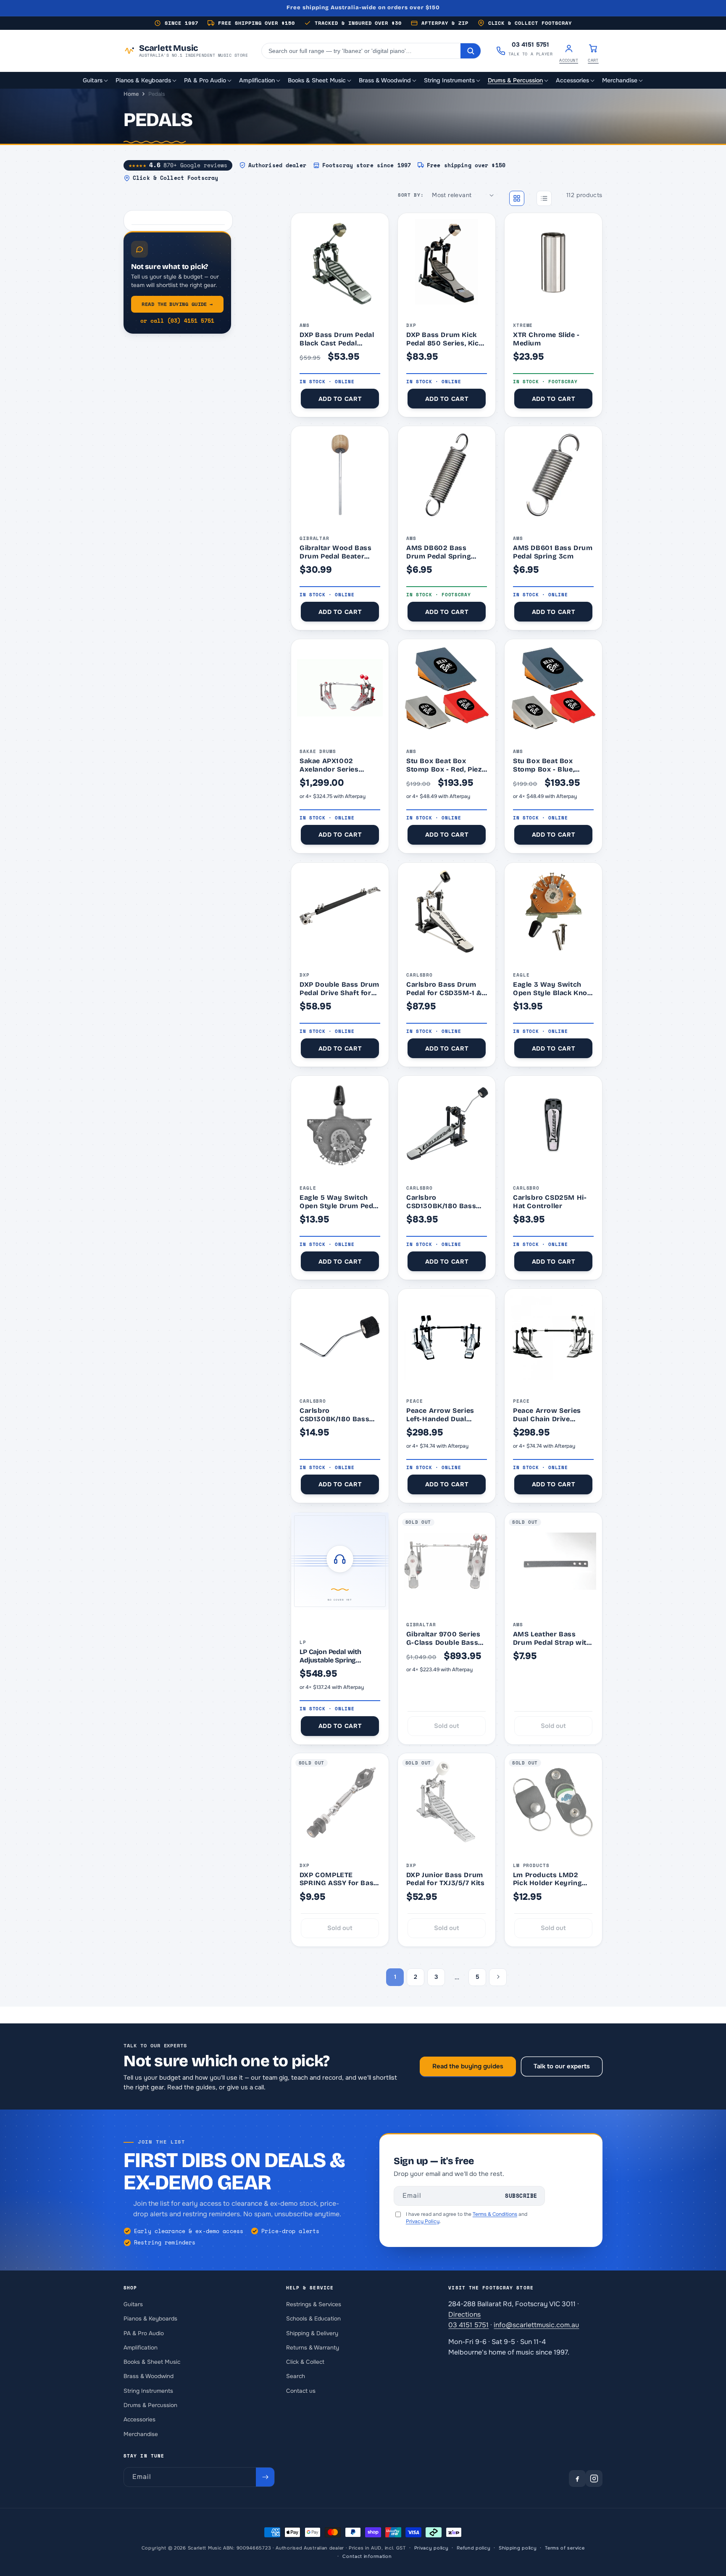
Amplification (141, 2347)
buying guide (177, 304)
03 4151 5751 (468, 2324)
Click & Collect (305, 2362)
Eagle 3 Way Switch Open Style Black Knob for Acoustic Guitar (552, 989)
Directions (464, 2314)
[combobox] (361, 51)
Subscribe (521, 2196)
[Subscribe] (265, 2477)
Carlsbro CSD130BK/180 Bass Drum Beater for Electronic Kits (334, 1415)
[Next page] (498, 1977)
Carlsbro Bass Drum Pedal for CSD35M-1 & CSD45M (444, 989)
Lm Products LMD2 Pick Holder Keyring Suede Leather (547, 1879)
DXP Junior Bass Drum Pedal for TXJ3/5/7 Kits (446, 1879)
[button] (96, 80)
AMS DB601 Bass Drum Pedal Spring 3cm (553, 552)
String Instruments (148, 2390)
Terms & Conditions (495, 2214)
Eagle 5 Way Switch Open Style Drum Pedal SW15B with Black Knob (339, 1202)
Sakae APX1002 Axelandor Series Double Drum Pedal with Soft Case (333, 765)
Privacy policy (431, 2548)
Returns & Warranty (313, 2347)
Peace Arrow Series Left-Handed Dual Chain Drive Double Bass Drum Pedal (440, 1415)
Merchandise (141, 2434)
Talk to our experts (562, 2066)
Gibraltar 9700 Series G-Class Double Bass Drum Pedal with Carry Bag (446, 1638)
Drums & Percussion (150, 2405)
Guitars (133, 2304)
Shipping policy (518, 2548)
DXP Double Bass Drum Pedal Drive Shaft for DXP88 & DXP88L (339, 989)
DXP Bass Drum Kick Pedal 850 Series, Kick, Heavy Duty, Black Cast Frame (446, 339)
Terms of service (565, 2548)
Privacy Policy (423, 2221)
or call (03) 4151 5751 (177, 321)
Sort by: (411, 195)
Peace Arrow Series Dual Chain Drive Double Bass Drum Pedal (547, 1415)
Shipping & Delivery (312, 2333)
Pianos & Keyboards (150, 2319)
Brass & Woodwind (149, 2376)
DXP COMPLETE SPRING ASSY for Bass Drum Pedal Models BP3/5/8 (339, 1879)
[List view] (544, 198)
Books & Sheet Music (152, 2362)
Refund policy (473, 2548)
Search (296, 2376)
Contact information (367, 2556)
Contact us (301, 2390)
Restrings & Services (314, 2304)
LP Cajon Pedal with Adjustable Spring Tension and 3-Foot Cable (340, 1656)
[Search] (471, 51)
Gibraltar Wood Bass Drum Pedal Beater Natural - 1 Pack (335, 552)
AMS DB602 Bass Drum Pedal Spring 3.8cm (439, 552)
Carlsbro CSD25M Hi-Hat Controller (550, 1202)
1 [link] (395, 1976)
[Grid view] (517, 198)
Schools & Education (313, 2319)
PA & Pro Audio (144, 2333)
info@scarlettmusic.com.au (536, 2324)
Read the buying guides (468, 2066)
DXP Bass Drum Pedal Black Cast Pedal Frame (337, 339)
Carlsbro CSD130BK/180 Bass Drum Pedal (441, 1202)
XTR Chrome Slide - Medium (546, 339)
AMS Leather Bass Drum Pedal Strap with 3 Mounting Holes (552, 1638)
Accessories (139, 2419)
